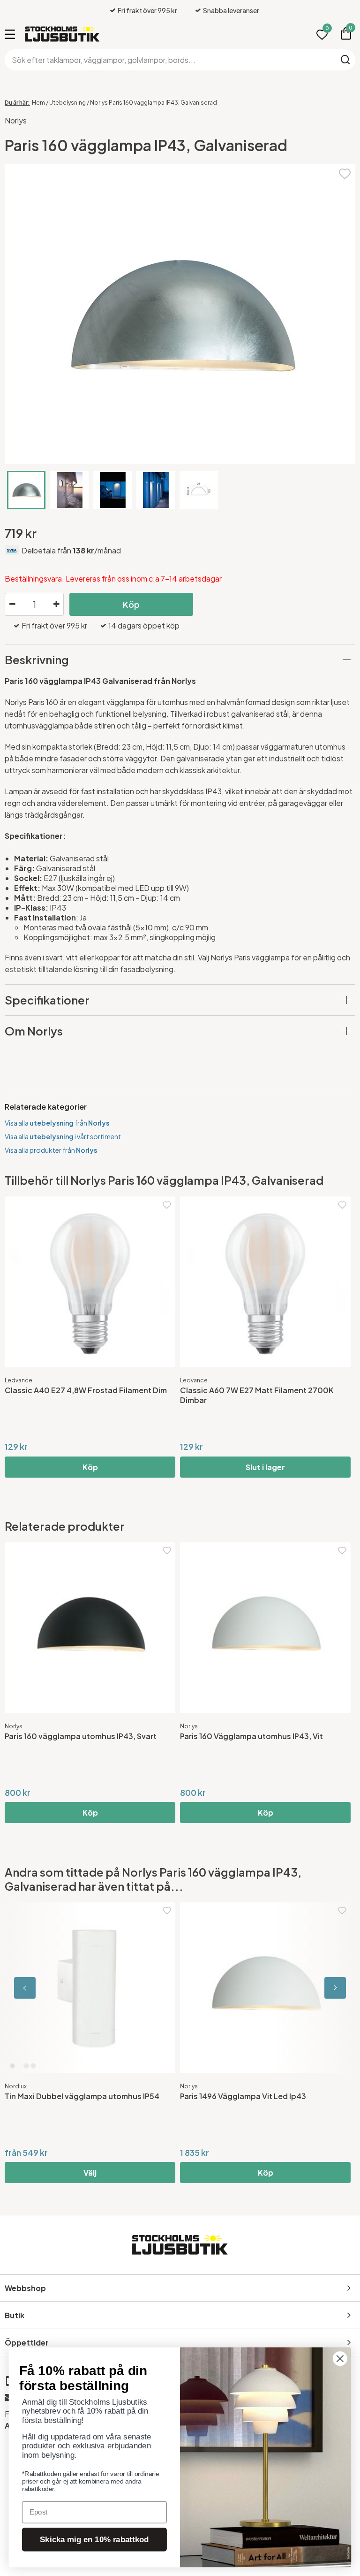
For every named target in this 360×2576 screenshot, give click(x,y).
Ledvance (19, 1380)
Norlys (16, 120)
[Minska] (12, 605)
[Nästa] (313, 1988)
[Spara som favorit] (345, 172)
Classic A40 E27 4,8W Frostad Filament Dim (86, 1390)
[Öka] (56, 605)
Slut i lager (265, 1467)
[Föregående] (47, 1988)
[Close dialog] (340, 2358)
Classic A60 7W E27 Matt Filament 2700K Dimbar (257, 1395)
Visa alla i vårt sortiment (63, 1136)
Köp (131, 604)
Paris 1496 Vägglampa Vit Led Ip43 (243, 2096)
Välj (90, 2173)
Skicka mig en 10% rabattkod (94, 2540)
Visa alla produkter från (51, 1150)
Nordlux (16, 2086)
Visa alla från (57, 1123)
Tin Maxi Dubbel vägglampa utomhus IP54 (82, 2096)
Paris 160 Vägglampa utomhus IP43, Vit (251, 1736)
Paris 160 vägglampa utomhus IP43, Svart (81, 1736)
